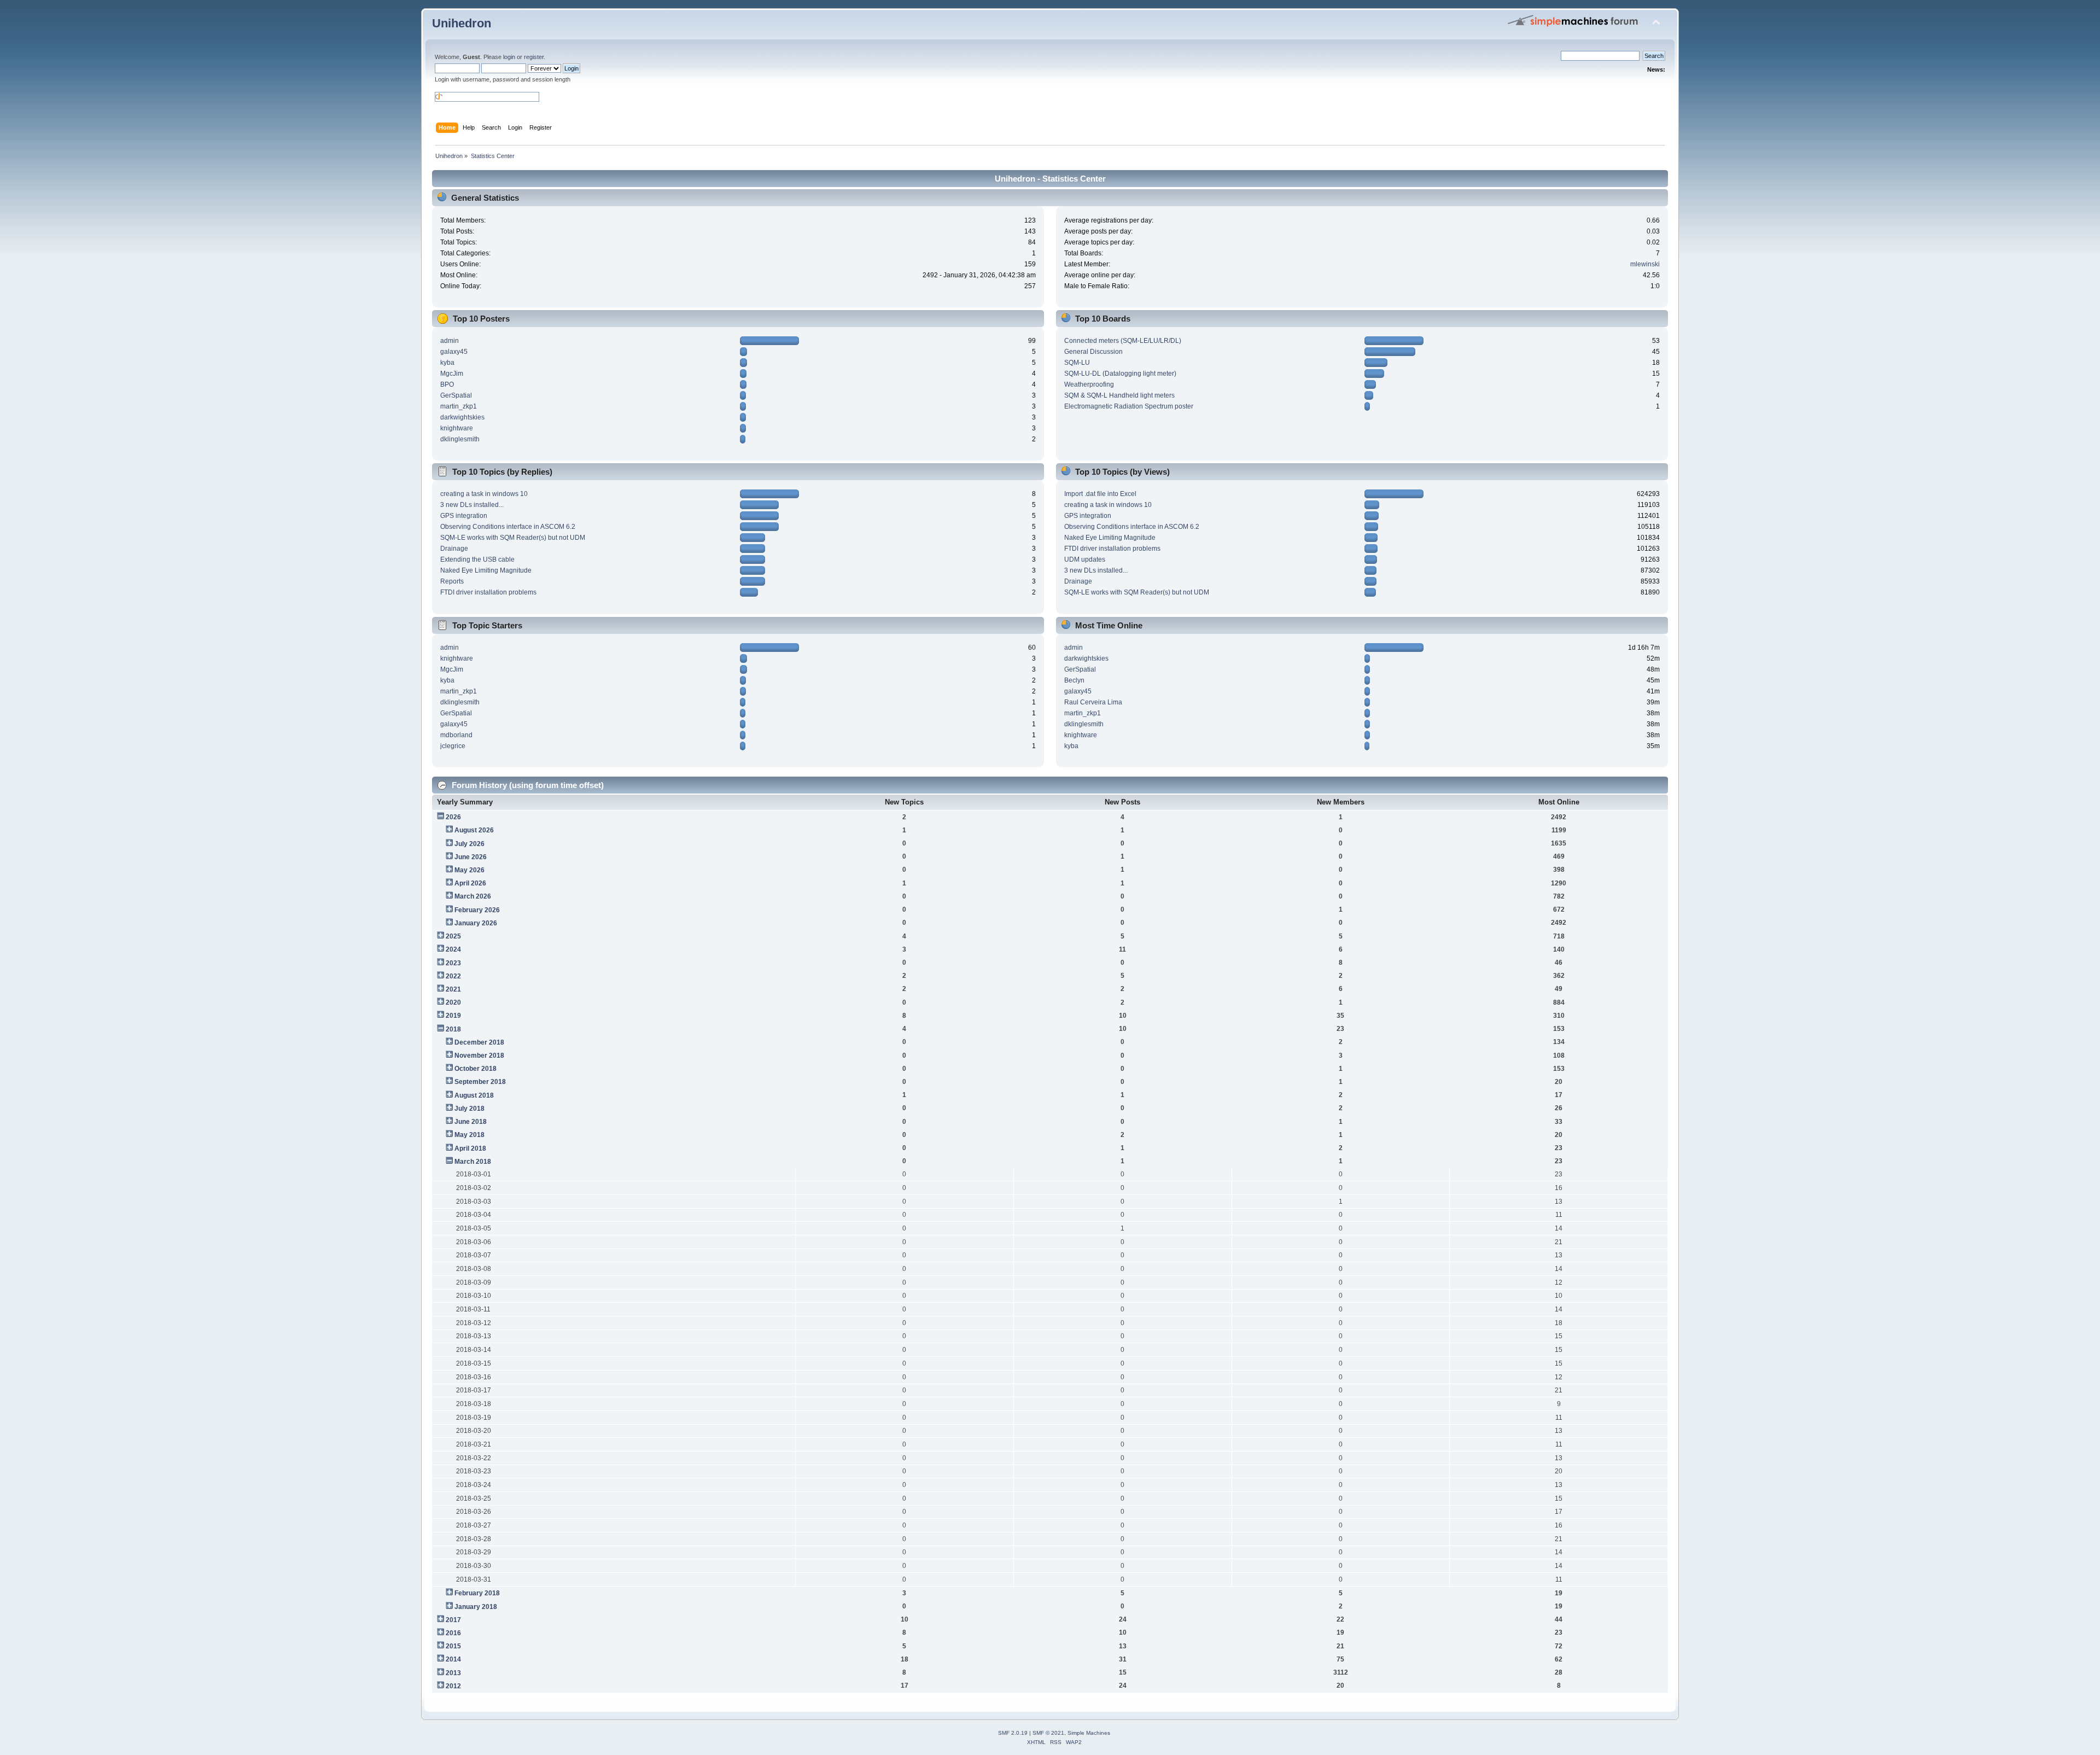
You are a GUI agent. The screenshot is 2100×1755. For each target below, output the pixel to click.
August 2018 (474, 1095)
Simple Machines (1089, 1733)
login (509, 57)
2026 (453, 817)
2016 (453, 1633)
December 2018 (479, 1042)
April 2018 (470, 1148)
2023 (453, 963)
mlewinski (1645, 264)
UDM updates (1085, 559)
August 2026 (474, 830)
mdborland (456, 735)
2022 (453, 976)
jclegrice (453, 746)
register (534, 57)
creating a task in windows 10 (484, 494)
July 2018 (469, 1109)
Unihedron (462, 23)
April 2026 (470, 883)
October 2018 (476, 1069)
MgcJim (452, 374)
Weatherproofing (1089, 384)
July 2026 (469, 844)
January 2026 (476, 923)
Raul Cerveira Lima (1093, 702)
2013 (453, 1673)
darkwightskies (462, 417)
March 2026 (473, 896)
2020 (453, 1002)
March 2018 (473, 1162)
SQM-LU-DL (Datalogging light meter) (1120, 374)
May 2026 (469, 870)
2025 (453, 936)
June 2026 (471, 857)
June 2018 (471, 1122)
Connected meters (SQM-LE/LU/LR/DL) (1123, 341)
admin (450, 341)
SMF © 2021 (1048, 1733)
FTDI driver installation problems (488, 592)
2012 (453, 1686)
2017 (453, 1620)
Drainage (454, 549)
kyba (447, 363)
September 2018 (480, 1082)
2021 (453, 989)
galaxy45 (454, 352)
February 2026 (477, 910)
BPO (447, 384)
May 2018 (469, 1135)
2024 (453, 949)
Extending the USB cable (477, 559)
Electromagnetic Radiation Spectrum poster (1129, 406)
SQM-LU (1077, 363)
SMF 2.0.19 (1013, 1733)
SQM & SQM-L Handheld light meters (1119, 395)
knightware (457, 428)
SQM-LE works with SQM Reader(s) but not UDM (513, 538)
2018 (453, 1029)
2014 (453, 1659)
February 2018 (477, 1593)
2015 (453, 1646)
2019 (453, 1016)
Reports (452, 581)
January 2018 (476, 1607)
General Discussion (1093, 352)
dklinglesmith (460, 439)
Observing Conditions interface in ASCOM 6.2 (508, 527)
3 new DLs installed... (472, 505)
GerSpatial (456, 395)
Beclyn (1074, 680)
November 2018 (479, 1056)
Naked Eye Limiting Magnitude (486, 570)
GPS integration (464, 516)
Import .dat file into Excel (1100, 494)
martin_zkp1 (459, 406)
